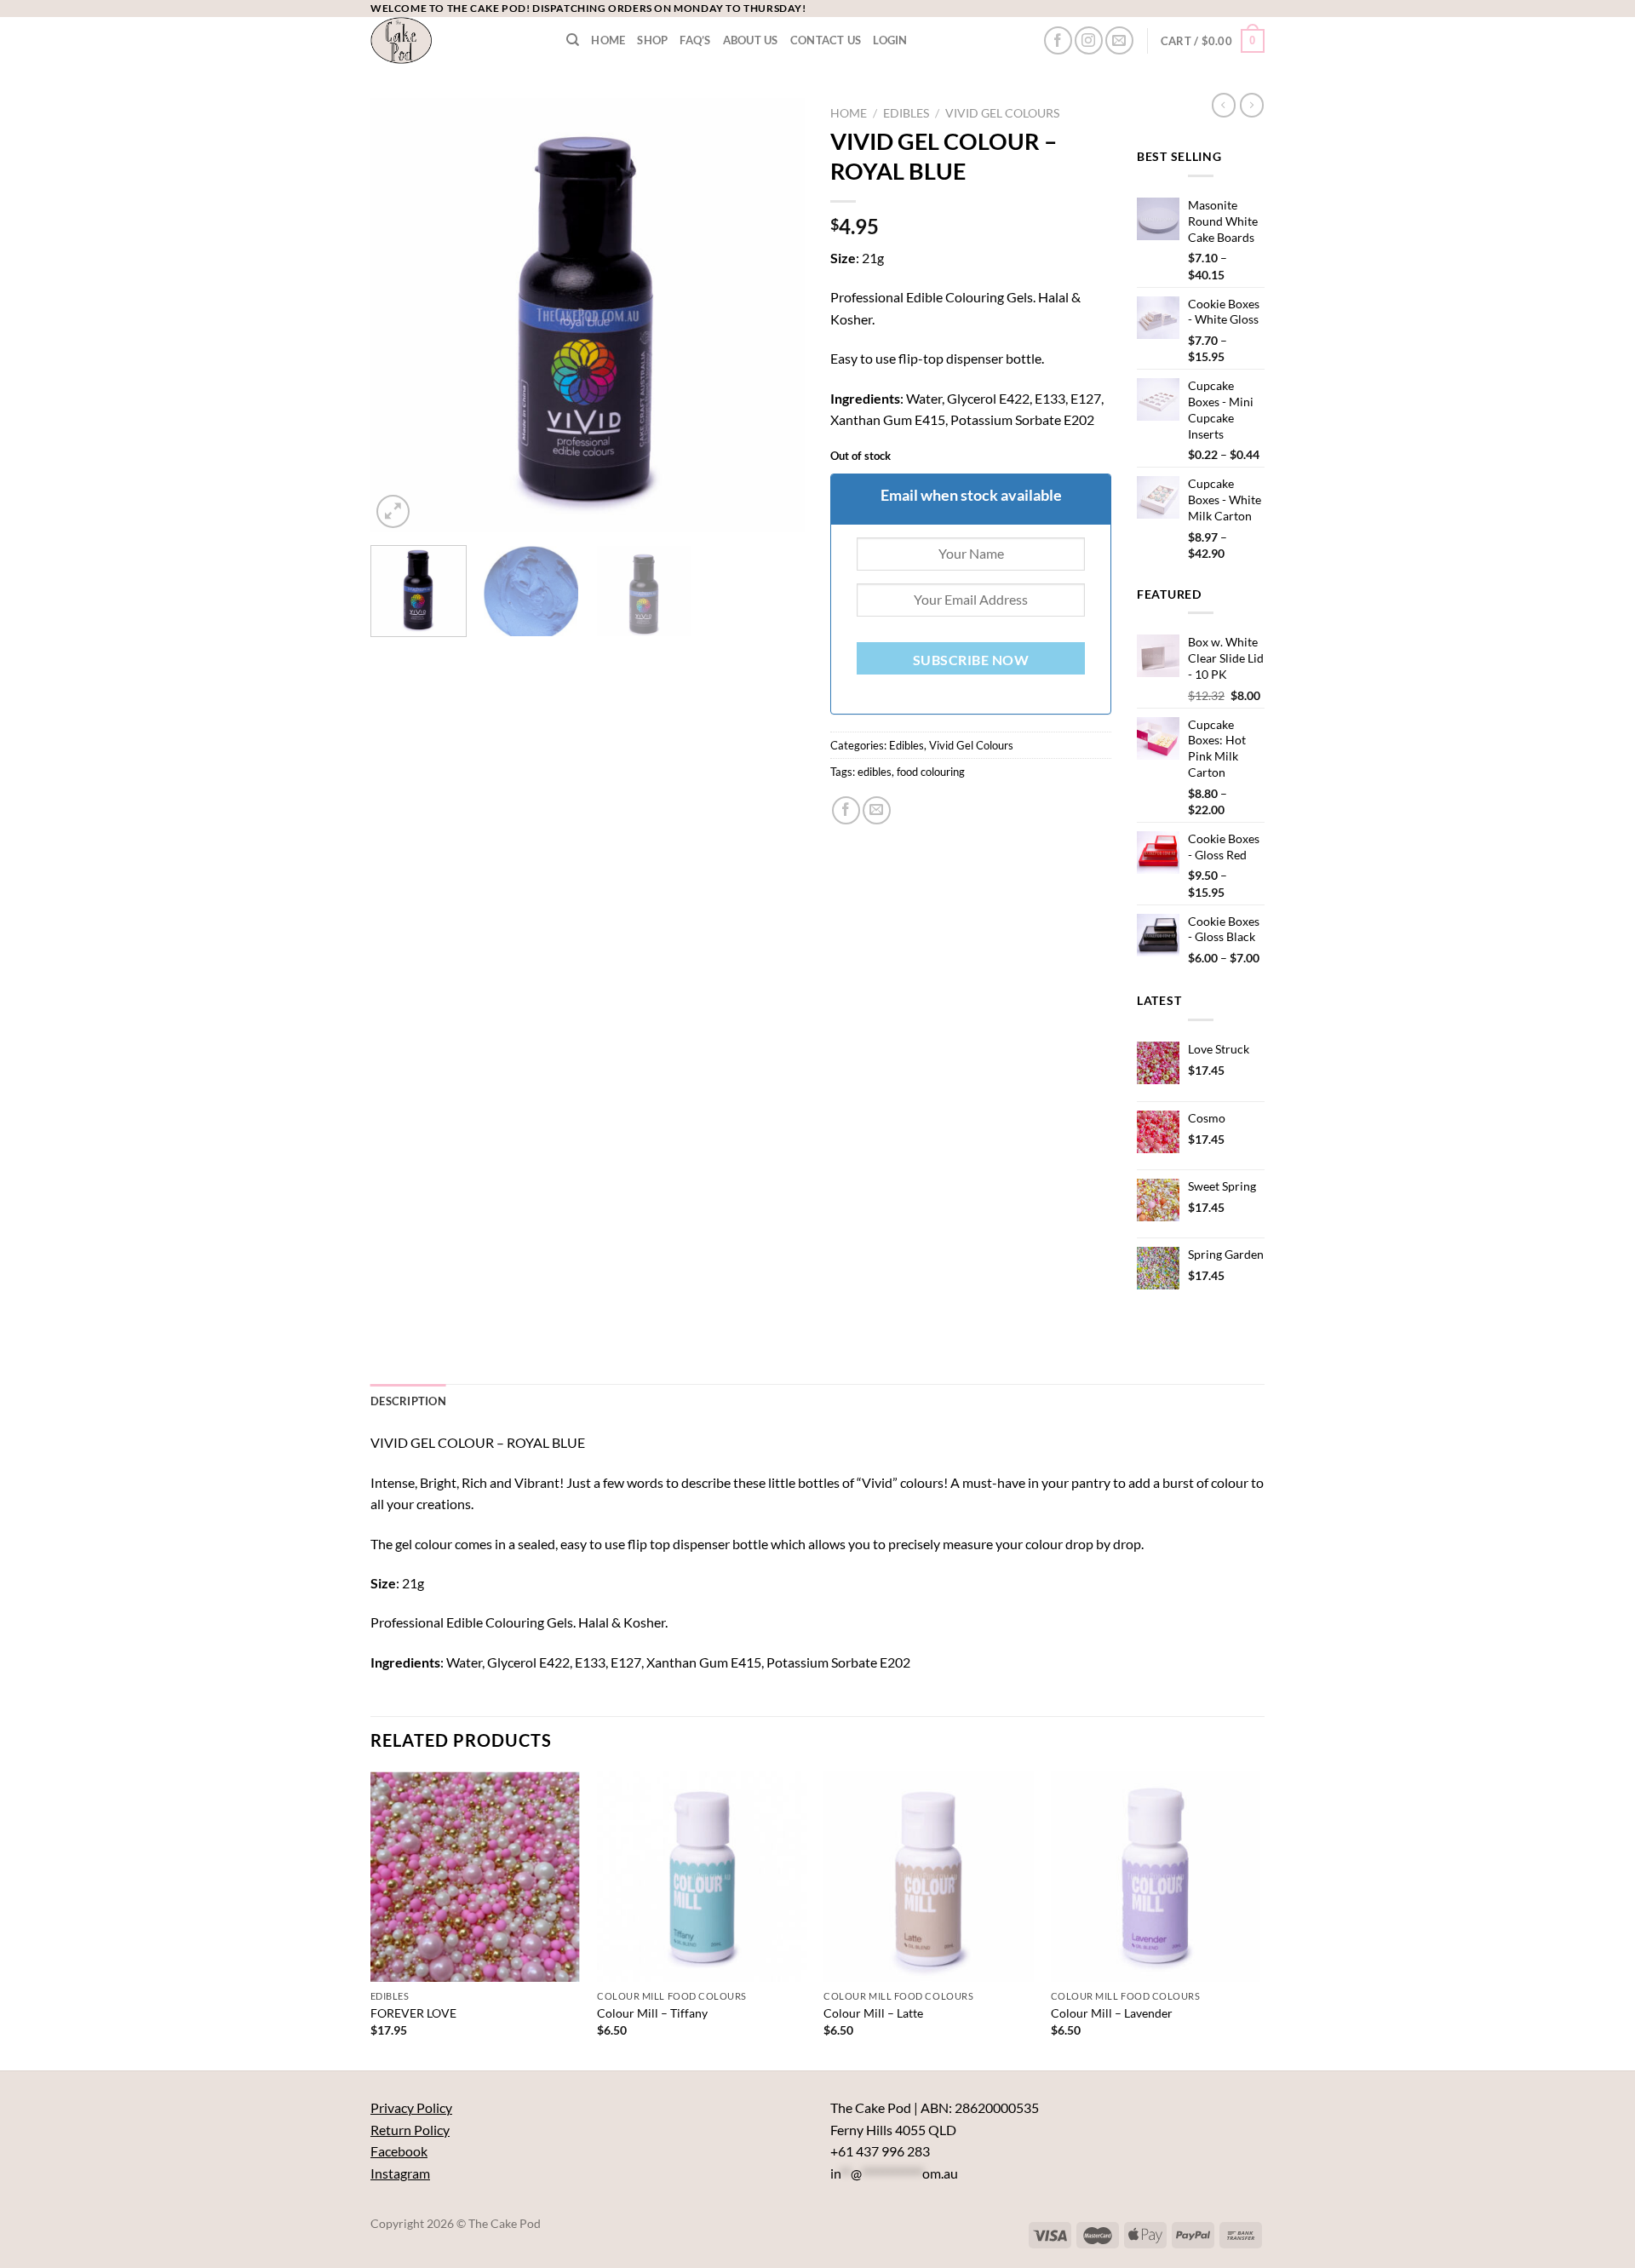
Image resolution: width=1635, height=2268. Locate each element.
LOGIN (890, 40)
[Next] (775, 315)
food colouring (931, 772)
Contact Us (826, 40)
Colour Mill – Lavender (1112, 2013)
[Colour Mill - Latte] (929, 1877)
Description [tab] (408, 1401)
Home (608, 40)
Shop (652, 40)
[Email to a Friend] (877, 810)
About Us (751, 40)
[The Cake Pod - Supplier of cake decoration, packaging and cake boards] (456, 40)
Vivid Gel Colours (1002, 113)
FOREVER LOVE (413, 2013)
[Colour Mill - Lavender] (1156, 1877)
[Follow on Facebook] (1058, 40)
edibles (875, 772)
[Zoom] (393, 511)
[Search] (573, 40)
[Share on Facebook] (846, 810)
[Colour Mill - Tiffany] (702, 1877)
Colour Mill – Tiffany (652, 2013)
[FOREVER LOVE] (476, 1877)
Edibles (906, 113)
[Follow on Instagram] (1089, 40)
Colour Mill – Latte (873, 2013)
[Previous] (400, 315)
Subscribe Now (971, 660)
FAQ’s (695, 40)
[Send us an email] (1119, 40)
